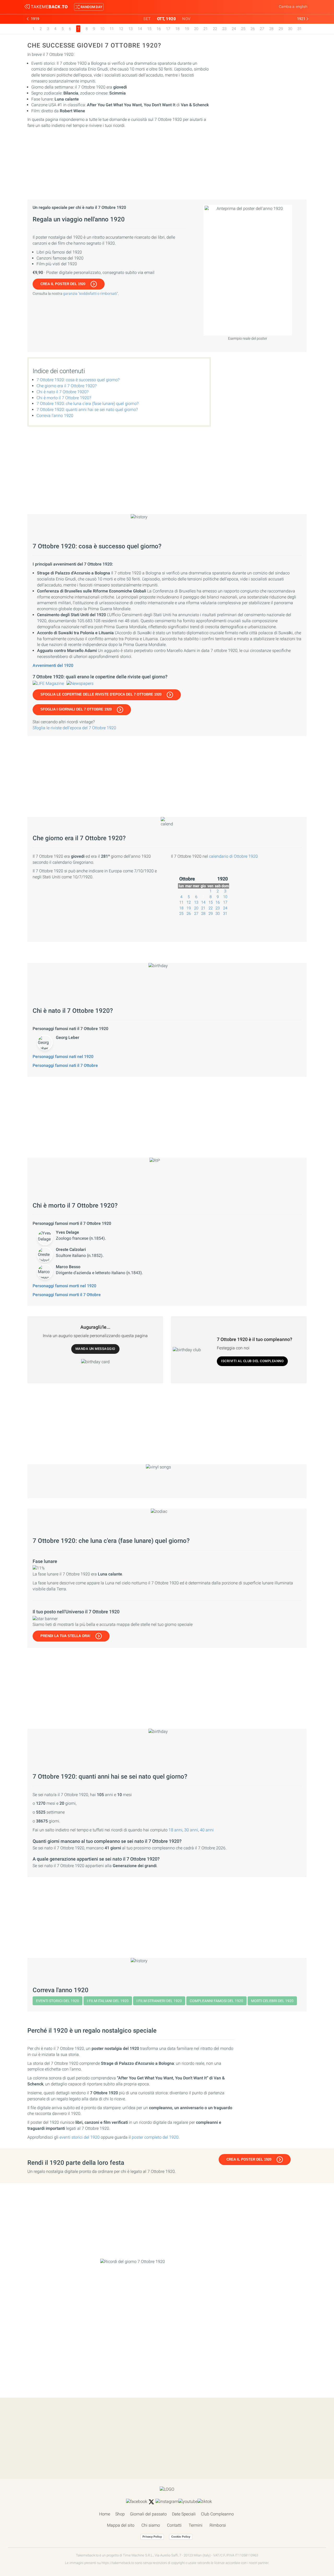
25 (243, 29)
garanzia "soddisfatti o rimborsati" (91, 293)
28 (271, 29)
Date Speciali (184, 2514)
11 (112, 29)
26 (253, 29)
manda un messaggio (95, 1349)
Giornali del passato (148, 2514)
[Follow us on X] (151, 2502)
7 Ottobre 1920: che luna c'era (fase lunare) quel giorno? (88, 404)
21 (206, 29)
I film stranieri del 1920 (159, 2001)
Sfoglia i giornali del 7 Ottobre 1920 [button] (76, 709)
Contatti (174, 2525)
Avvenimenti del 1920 (53, 665)
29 (281, 29)
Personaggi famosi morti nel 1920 (64, 1286)
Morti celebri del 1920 (272, 2001)
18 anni (175, 1830)
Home (105, 2514)
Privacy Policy (152, 2537)
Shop (120, 2514)
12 (121, 29)
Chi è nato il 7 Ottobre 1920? (62, 392)
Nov (186, 19)
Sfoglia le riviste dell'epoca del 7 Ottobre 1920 (74, 728)
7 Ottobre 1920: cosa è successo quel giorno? (78, 380)
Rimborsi (218, 2525)
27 (262, 29)
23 (224, 29)
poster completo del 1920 (155, 2137)
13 (130, 29)
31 (300, 29)
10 (102, 29)
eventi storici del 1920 (80, 2137)
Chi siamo (151, 2525)
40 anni (207, 1830)
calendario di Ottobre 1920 (233, 856)
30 (290, 29)
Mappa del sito (121, 2525)
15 (149, 29)
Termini (196, 2525)
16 (159, 29)
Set (147, 19)
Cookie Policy (181, 2537)
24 (234, 29)
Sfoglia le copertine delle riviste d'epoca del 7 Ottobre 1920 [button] (101, 694)
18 (177, 29)
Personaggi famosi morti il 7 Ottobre (67, 1295)
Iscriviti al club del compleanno (252, 1361)
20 (196, 29)
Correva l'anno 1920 (55, 416)
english (302, 7)
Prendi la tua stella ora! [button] (65, 1636)
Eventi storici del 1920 (58, 2001)
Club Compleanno (217, 2514)
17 (168, 29)
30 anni (191, 1830)
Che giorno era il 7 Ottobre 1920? (67, 386)
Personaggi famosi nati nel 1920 (63, 1057)
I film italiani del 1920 (108, 2001)
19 (187, 29)
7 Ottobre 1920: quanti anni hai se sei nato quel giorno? (87, 410)
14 (140, 29)
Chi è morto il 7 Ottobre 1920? (64, 398)
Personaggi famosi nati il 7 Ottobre (65, 1065)
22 (215, 29)
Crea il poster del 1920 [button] (63, 284)
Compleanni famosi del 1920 (216, 2001)
